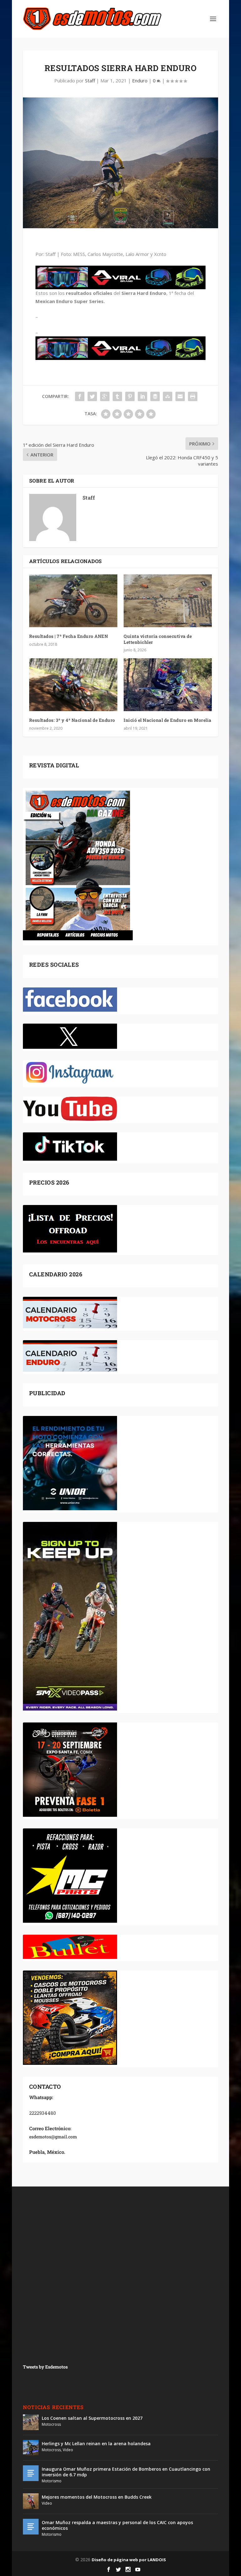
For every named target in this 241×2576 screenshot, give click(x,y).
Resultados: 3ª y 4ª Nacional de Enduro (72, 720)
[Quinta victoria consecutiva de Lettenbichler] (168, 601)
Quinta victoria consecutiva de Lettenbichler (158, 639)
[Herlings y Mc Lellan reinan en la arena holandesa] (31, 2448)
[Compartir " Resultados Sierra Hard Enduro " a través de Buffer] (155, 396)
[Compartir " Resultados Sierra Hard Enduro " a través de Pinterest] (130, 396)
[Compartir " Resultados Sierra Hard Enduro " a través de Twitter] (92, 396)
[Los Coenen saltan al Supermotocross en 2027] (31, 2422)
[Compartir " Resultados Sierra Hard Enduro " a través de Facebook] (80, 396)
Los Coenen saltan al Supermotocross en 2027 (92, 2418)
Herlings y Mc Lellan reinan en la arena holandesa (96, 2443)
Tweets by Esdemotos (45, 2367)
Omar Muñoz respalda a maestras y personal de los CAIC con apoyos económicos (117, 2525)
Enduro (140, 80)
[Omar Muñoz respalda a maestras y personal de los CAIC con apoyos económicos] (31, 2527)
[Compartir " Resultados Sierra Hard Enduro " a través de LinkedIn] (142, 396)
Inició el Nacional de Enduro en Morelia (168, 720)
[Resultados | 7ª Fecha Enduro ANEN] (73, 601)
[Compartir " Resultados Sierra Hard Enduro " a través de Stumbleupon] (168, 396)
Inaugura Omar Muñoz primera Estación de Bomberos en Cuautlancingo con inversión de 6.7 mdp (126, 2472)
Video (68, 2450)
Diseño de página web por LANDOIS (129, 2560)
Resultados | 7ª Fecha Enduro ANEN (69, 636)
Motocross (51, 2424)
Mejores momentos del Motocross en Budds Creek (97, 2497)
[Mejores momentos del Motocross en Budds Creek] (31, 2501)
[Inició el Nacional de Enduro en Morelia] (168, 685)
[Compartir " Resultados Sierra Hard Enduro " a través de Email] (180, 396)
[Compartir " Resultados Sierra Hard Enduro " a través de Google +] (105, 396)
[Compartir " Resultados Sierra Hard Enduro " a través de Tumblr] (117, 396)
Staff (90, 80)
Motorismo (52, 2481)
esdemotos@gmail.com (53, 2137)
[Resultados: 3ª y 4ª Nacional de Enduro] (73, 685)
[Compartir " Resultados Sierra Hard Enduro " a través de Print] (193, 396)
